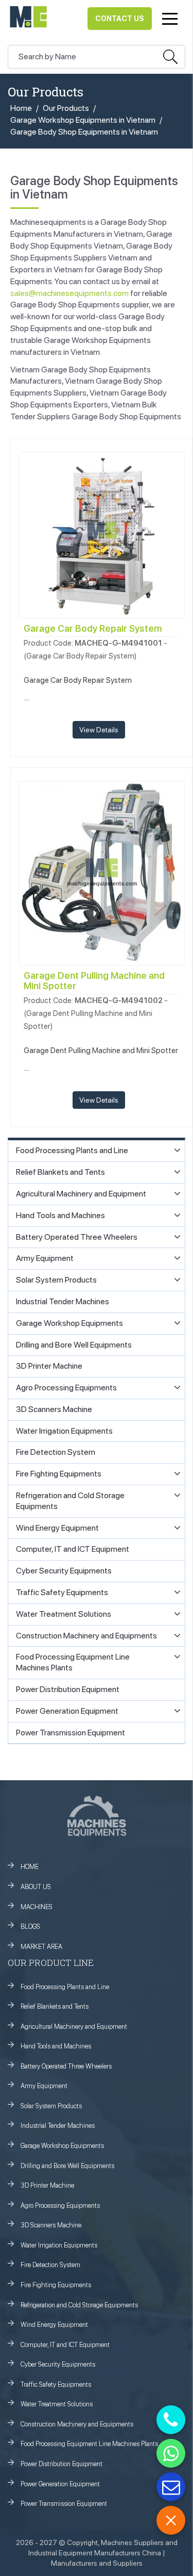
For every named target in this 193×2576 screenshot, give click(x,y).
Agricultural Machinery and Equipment (74, 2027)
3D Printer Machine (47, 2185)
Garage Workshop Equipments (62, 2146)
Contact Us (120, 19)
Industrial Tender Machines (58, 2126)
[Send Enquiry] (171, 2487)
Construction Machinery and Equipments (77, 2424)
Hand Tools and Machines (56, 2046)
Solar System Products (51, 2106)
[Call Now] (171, 2420)
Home (21, 108)
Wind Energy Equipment (54, 2325)
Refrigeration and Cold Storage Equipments (79, 2305)
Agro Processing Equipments (60, 2205)
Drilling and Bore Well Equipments (67, 2166)
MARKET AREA (41, 1947)
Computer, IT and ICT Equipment (65, 2345)
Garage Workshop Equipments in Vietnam (83, 120)
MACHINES (37, 1907)
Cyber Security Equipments (58, 2364)
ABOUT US (36, 1887)
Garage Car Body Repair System (93, 628)
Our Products (66, 108)
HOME (30, 1867)
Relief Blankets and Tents (55, 2006)
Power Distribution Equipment (62, 2464)
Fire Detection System (50, 2265)
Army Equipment (44, 2086)
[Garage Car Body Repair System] (102, 534)
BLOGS (30, 1926)
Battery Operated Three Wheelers (66, 2066)
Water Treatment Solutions (57, 2404)
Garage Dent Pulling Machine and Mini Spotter (94, 981)
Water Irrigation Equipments (59, 2245)
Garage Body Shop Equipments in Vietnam (84, 132)
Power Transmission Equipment (64, 2504)
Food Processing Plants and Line (65, 1987)
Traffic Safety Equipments (56, 2384)
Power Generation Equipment (60, 2484)
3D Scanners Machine (51, 2225)
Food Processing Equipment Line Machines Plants (89, 2444)
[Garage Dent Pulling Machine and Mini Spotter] (102, 872)
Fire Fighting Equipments (56, 2285)
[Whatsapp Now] (171, 2453)
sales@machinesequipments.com (69, 293)
